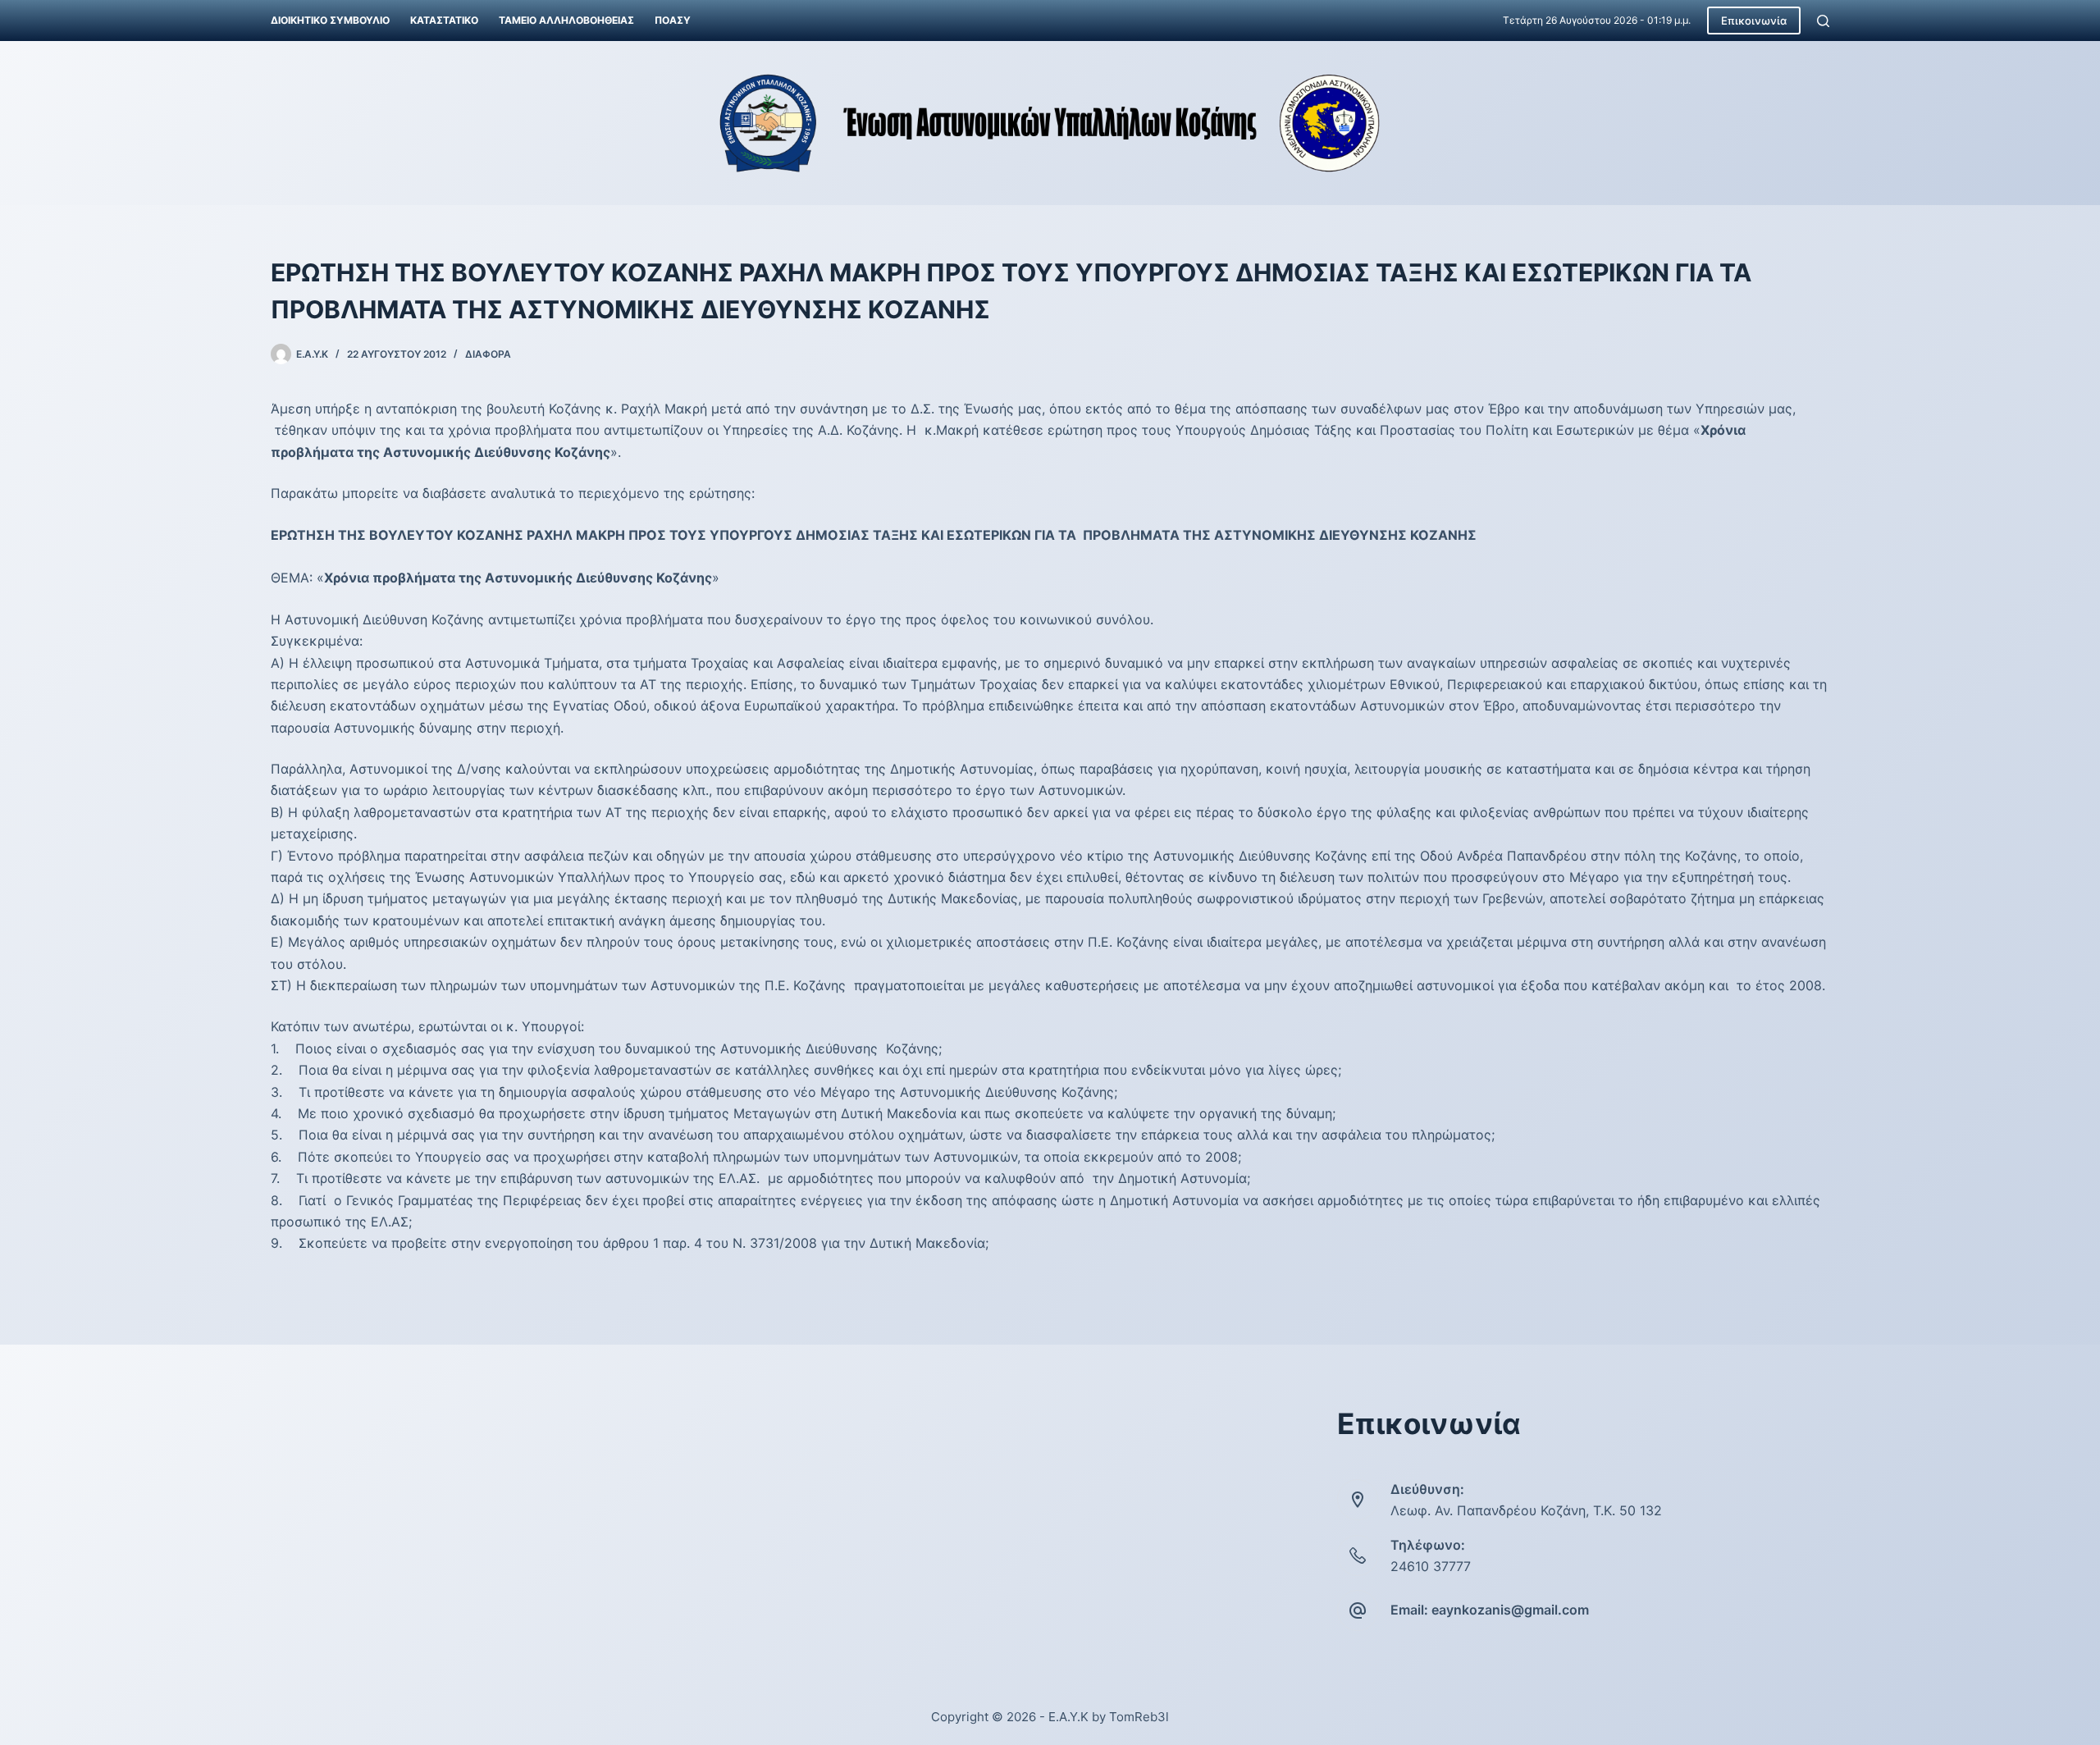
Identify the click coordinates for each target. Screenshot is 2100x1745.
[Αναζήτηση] (1823, 21)
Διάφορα (488, 354)
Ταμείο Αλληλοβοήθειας (566, 20)
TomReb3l (1139, 1717)
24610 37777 (1431, 1566)
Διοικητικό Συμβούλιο (330, 20)
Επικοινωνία (1754, 21)
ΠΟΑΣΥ (673, 20)
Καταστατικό (444, 20)
